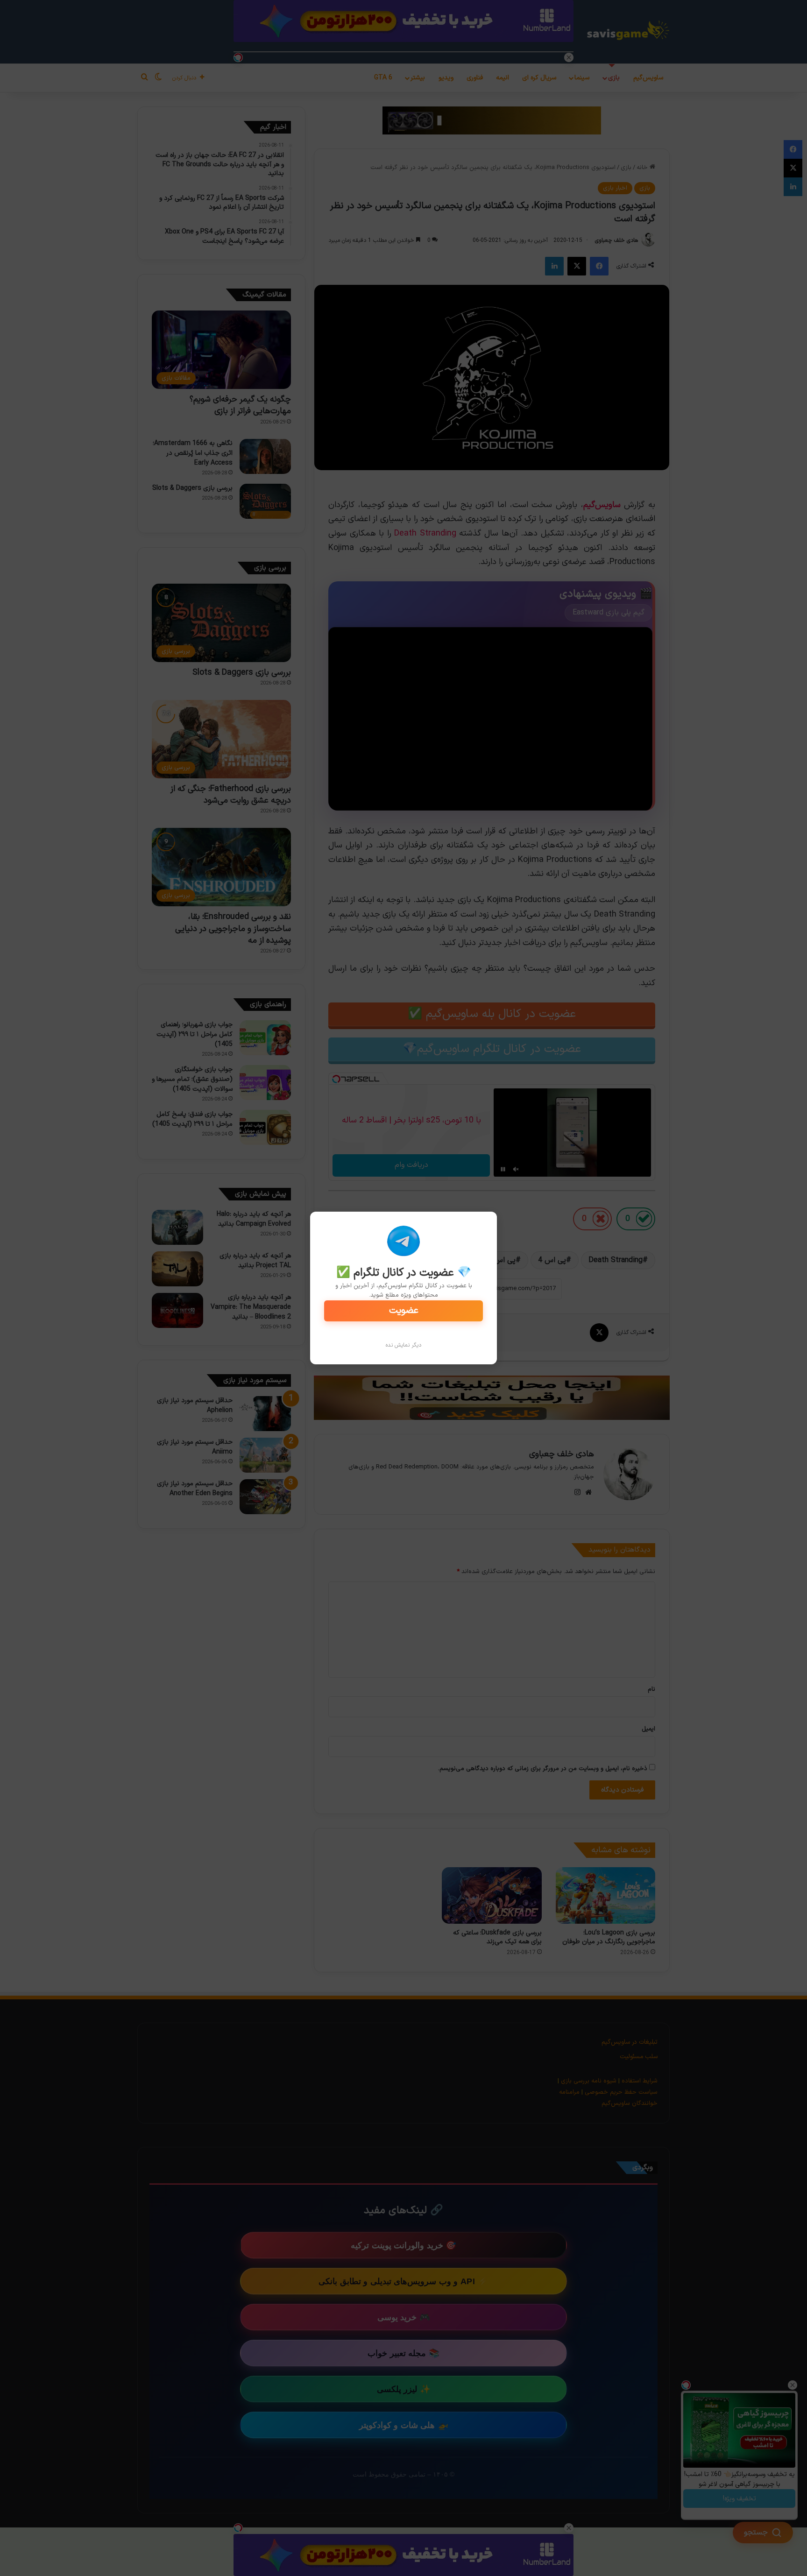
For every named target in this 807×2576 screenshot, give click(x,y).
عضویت (404, 1311)
